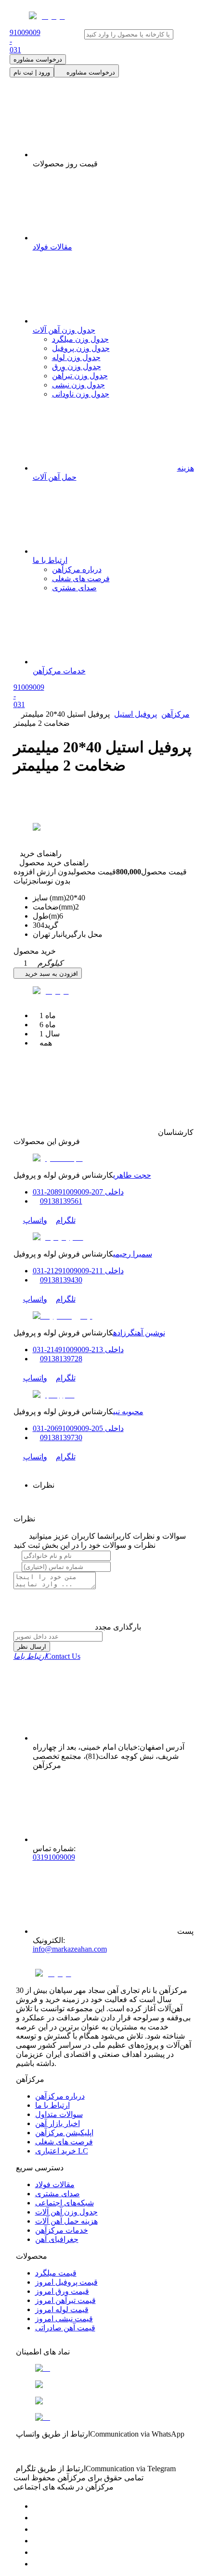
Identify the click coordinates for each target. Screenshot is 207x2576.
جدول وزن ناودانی (81, 394)
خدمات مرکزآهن (62, 2230)
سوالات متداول (59, 2114)
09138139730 (61, 1437)
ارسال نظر (32, 1647)
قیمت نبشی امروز (64, 2319)
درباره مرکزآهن (77, 569)
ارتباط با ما (52, 2105)
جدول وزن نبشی (78, 385)
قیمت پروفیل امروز (66, 2282)
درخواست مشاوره (38, 59)
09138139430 (61, 1280)
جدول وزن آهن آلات (66, 2212)
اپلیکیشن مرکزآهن (64, 2133)
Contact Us (47, 1656)
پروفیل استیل (136, 714)
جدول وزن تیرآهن (80, 376)
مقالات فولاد (55, 2184)
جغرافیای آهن (57, 2239)
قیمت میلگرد (56, 2273)
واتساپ (35, 1220)
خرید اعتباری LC (62, 2151)
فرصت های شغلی (81, 579)
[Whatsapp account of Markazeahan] (38, 2529)
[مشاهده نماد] (104, 2368)
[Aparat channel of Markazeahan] (38, 2564)
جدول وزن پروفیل (81, 348)
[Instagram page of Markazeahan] (38, 2541)
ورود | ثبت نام (32, 72)
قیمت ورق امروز (62, 2291)
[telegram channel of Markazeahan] (38, 2518)
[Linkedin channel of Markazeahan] (38, 2552)
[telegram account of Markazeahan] (38, 2506)
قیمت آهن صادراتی (65, 2328)
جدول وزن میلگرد (80, 339)
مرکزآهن (175, 714)
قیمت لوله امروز (62, 2309)
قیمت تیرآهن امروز (65, 2300)
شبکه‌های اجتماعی (65, 2203)
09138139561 (61, 1201)
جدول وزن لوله (76, 357)
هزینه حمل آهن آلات (66, 2221)
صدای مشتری (74, 588)
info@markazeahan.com (70, 1949)
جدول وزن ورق (77, 367)
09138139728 (61, 1359)
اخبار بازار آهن (58, 2123)
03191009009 (54, 1857)
